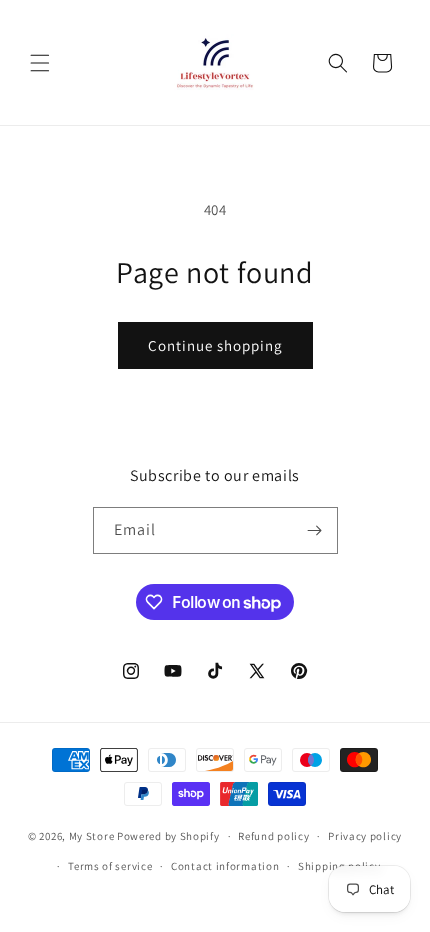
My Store (92, 836)
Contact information (225, 866)
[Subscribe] (315, 530)
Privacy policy (365, 836)
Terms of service (110, 866)
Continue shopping (215, 345)
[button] (40, 63)
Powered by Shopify (168, 836)
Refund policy (273, 836)
